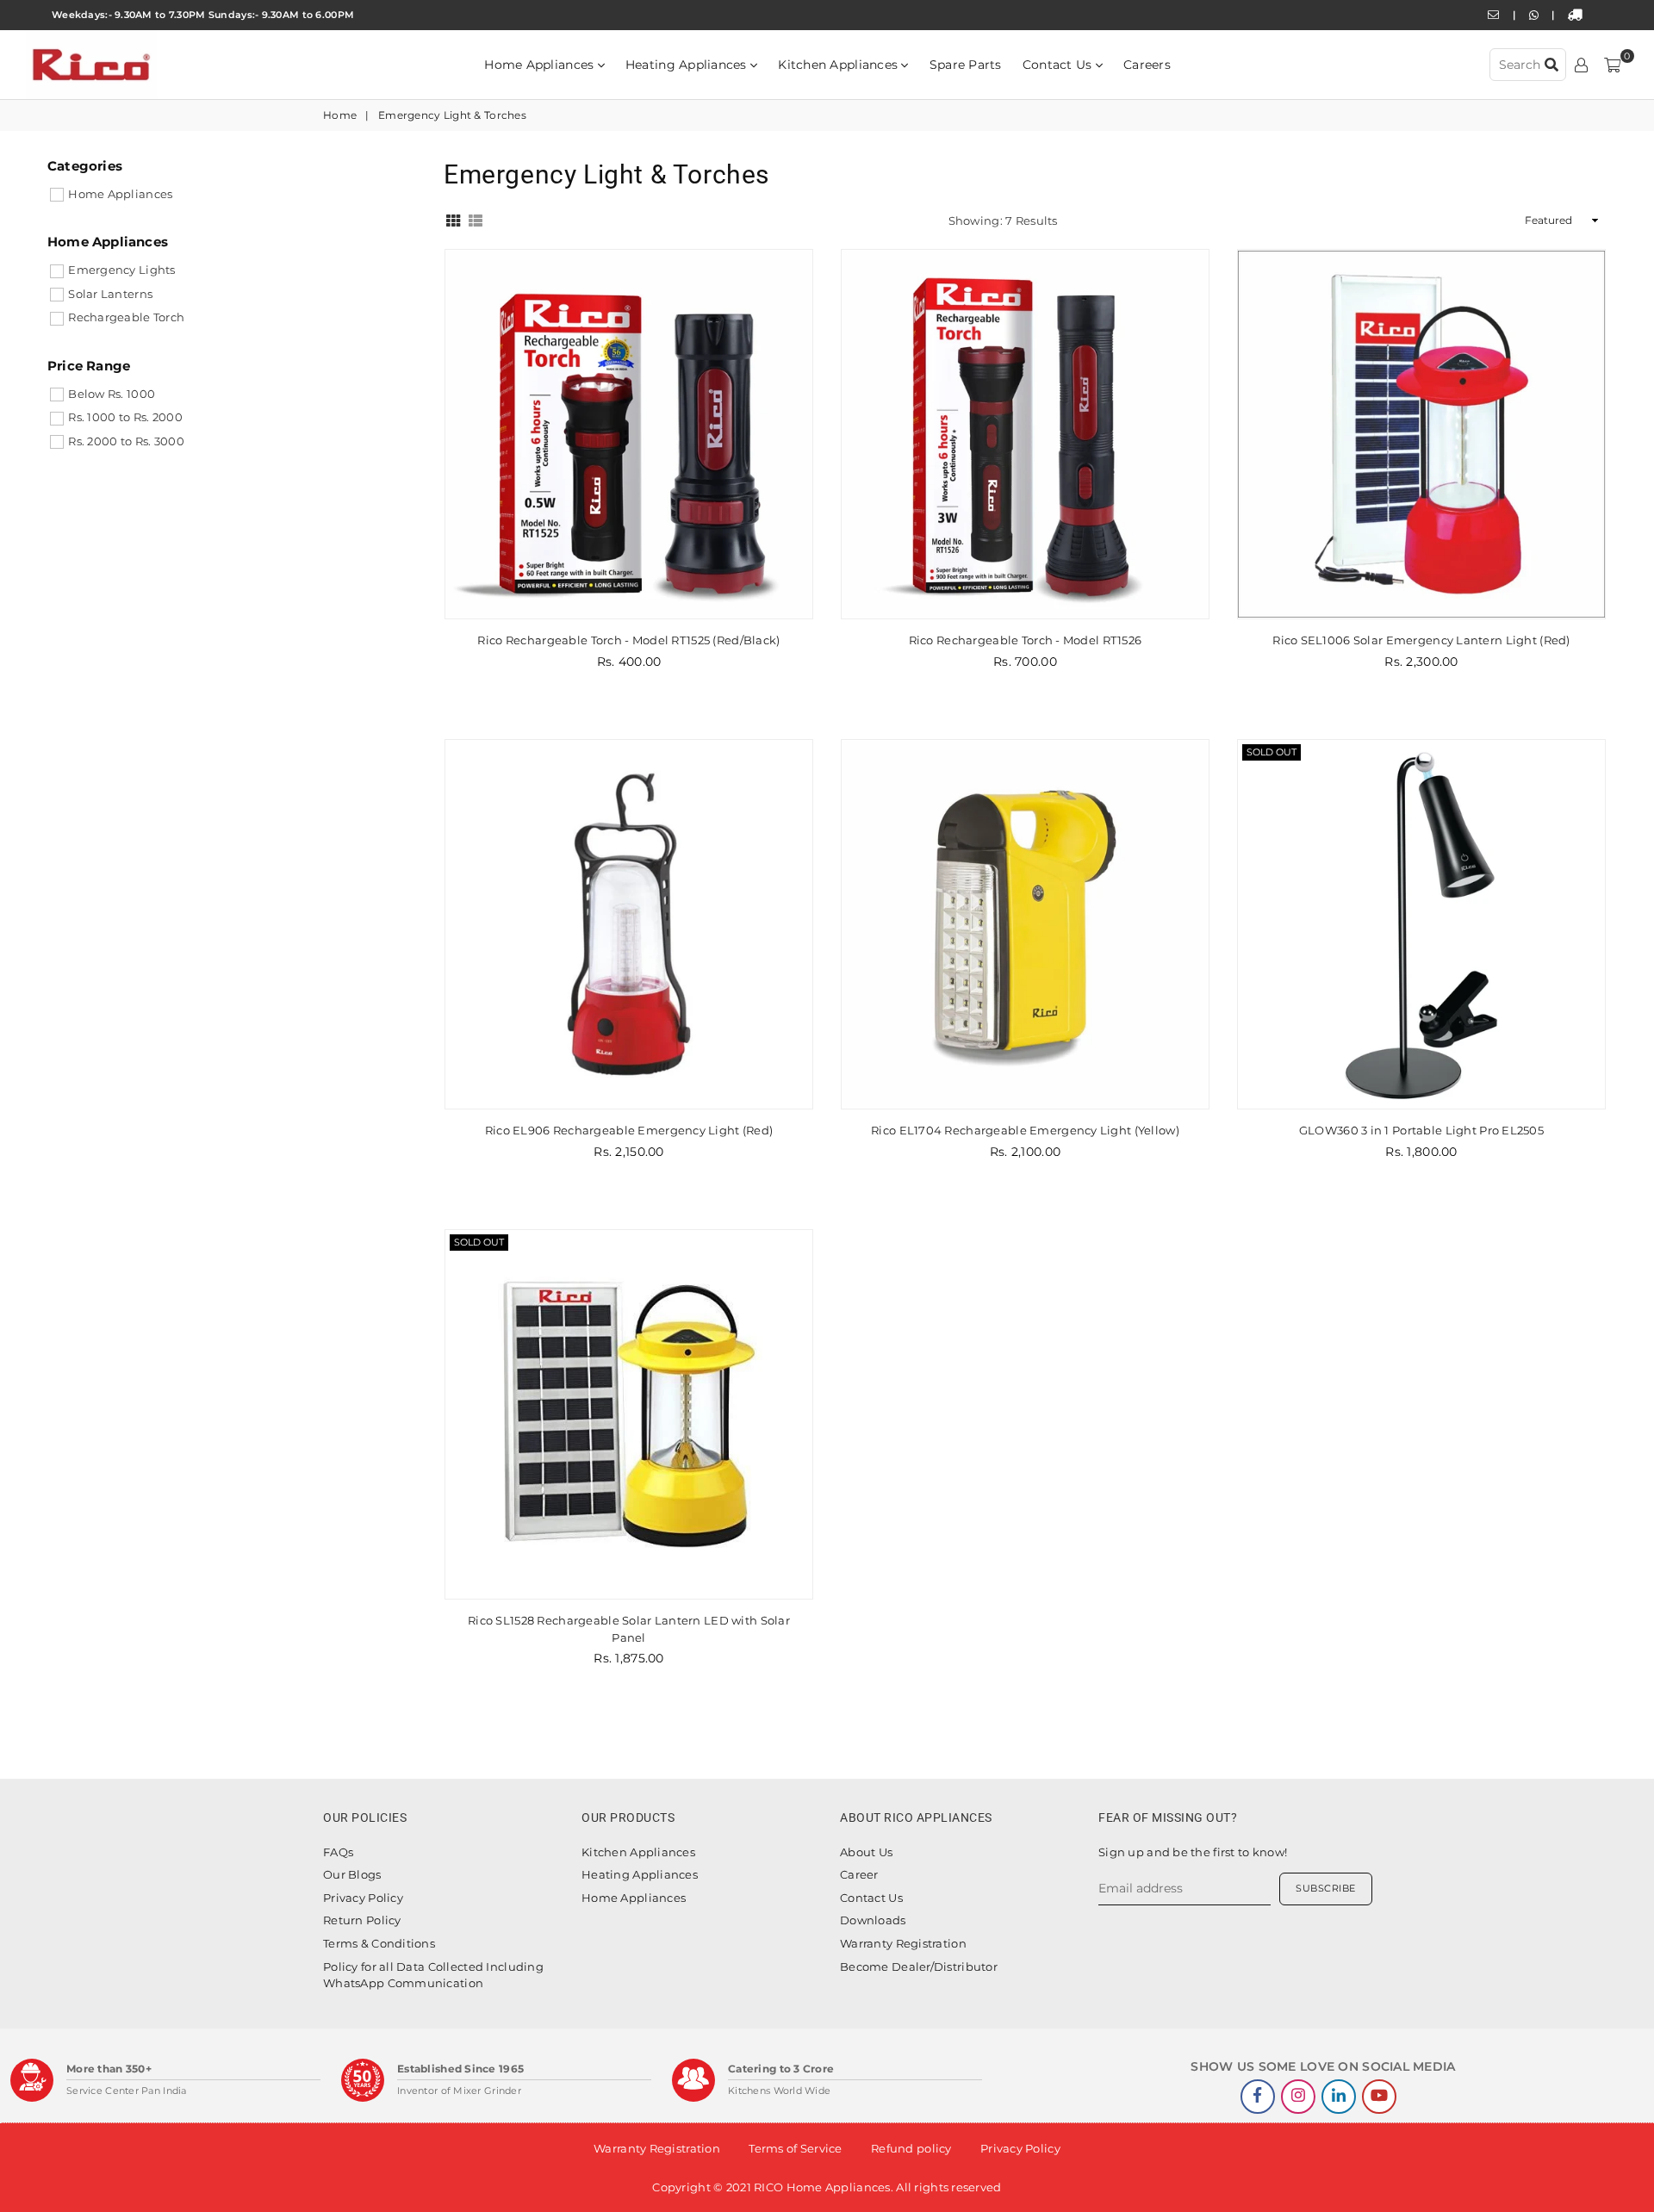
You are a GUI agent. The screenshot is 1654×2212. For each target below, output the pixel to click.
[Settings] (1581, 65)
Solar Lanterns (110, 294)
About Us (866, 1852)
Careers (1147, 65)
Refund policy (911, 2148)
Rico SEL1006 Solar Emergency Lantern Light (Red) (1421, 640)
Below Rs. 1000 (112, 394)
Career (859, 1874)
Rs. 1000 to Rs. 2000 (125, 417)
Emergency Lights (121, 270)
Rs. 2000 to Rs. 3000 (126, 441)
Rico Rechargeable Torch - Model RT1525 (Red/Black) (628, 640)
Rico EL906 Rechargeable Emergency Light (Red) (629, 1130)
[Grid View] (453, 219)
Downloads (873, 1920)
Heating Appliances (688, 65)
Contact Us (1059, 65)
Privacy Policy (363, 1898)
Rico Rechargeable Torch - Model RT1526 (1026, 640)
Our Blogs (352, 1874)
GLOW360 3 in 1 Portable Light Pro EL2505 (1421, 1130)
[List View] (476, 219)
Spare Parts (966, 65)
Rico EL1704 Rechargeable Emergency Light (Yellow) (1025, 1130)
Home (340, 115)
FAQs (338, 1852)
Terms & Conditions (379, 1943)
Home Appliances (541, 65)
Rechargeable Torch (126, 317)
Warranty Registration (903, 1943)
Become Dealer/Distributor (919, 1967)
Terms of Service (795, 2148)
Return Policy (362, 1920)
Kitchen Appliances (839, 65)
